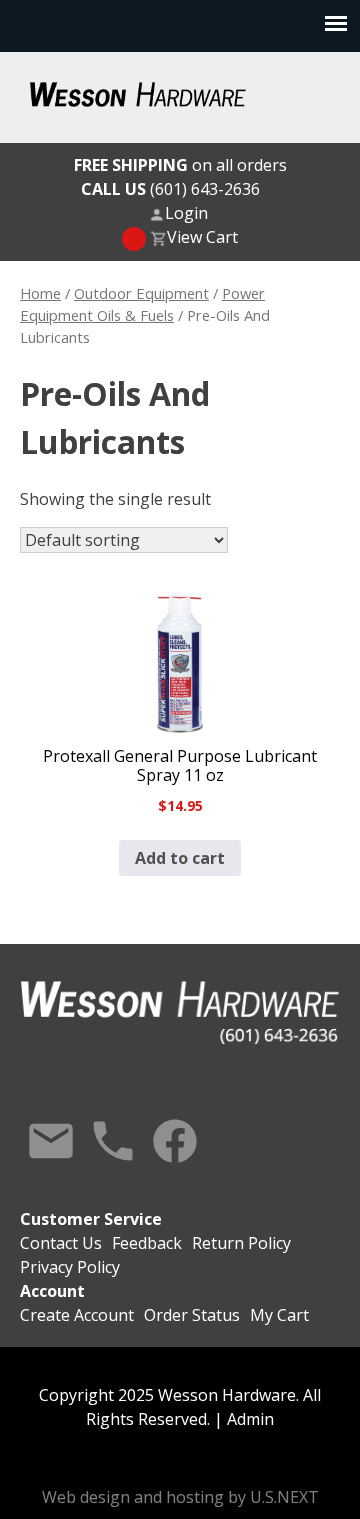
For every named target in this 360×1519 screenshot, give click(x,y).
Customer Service (91, 1219)
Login (186, 213)
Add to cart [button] (180, 858)
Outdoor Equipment (141, 293)
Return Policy (241, 1243)
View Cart (202, 237)
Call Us (113, 1141)
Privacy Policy (70, 1267)
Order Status (192, 1315)
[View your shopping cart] (134, 239)
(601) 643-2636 (170, 189)
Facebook (175, 1141)
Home (40, 293)
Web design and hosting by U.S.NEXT (180, 1497)
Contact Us (51, 1141)
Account (52, 1291)
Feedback (147, 1243)
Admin (250, 1419)
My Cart (279, 1315)
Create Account (77, 1315)
